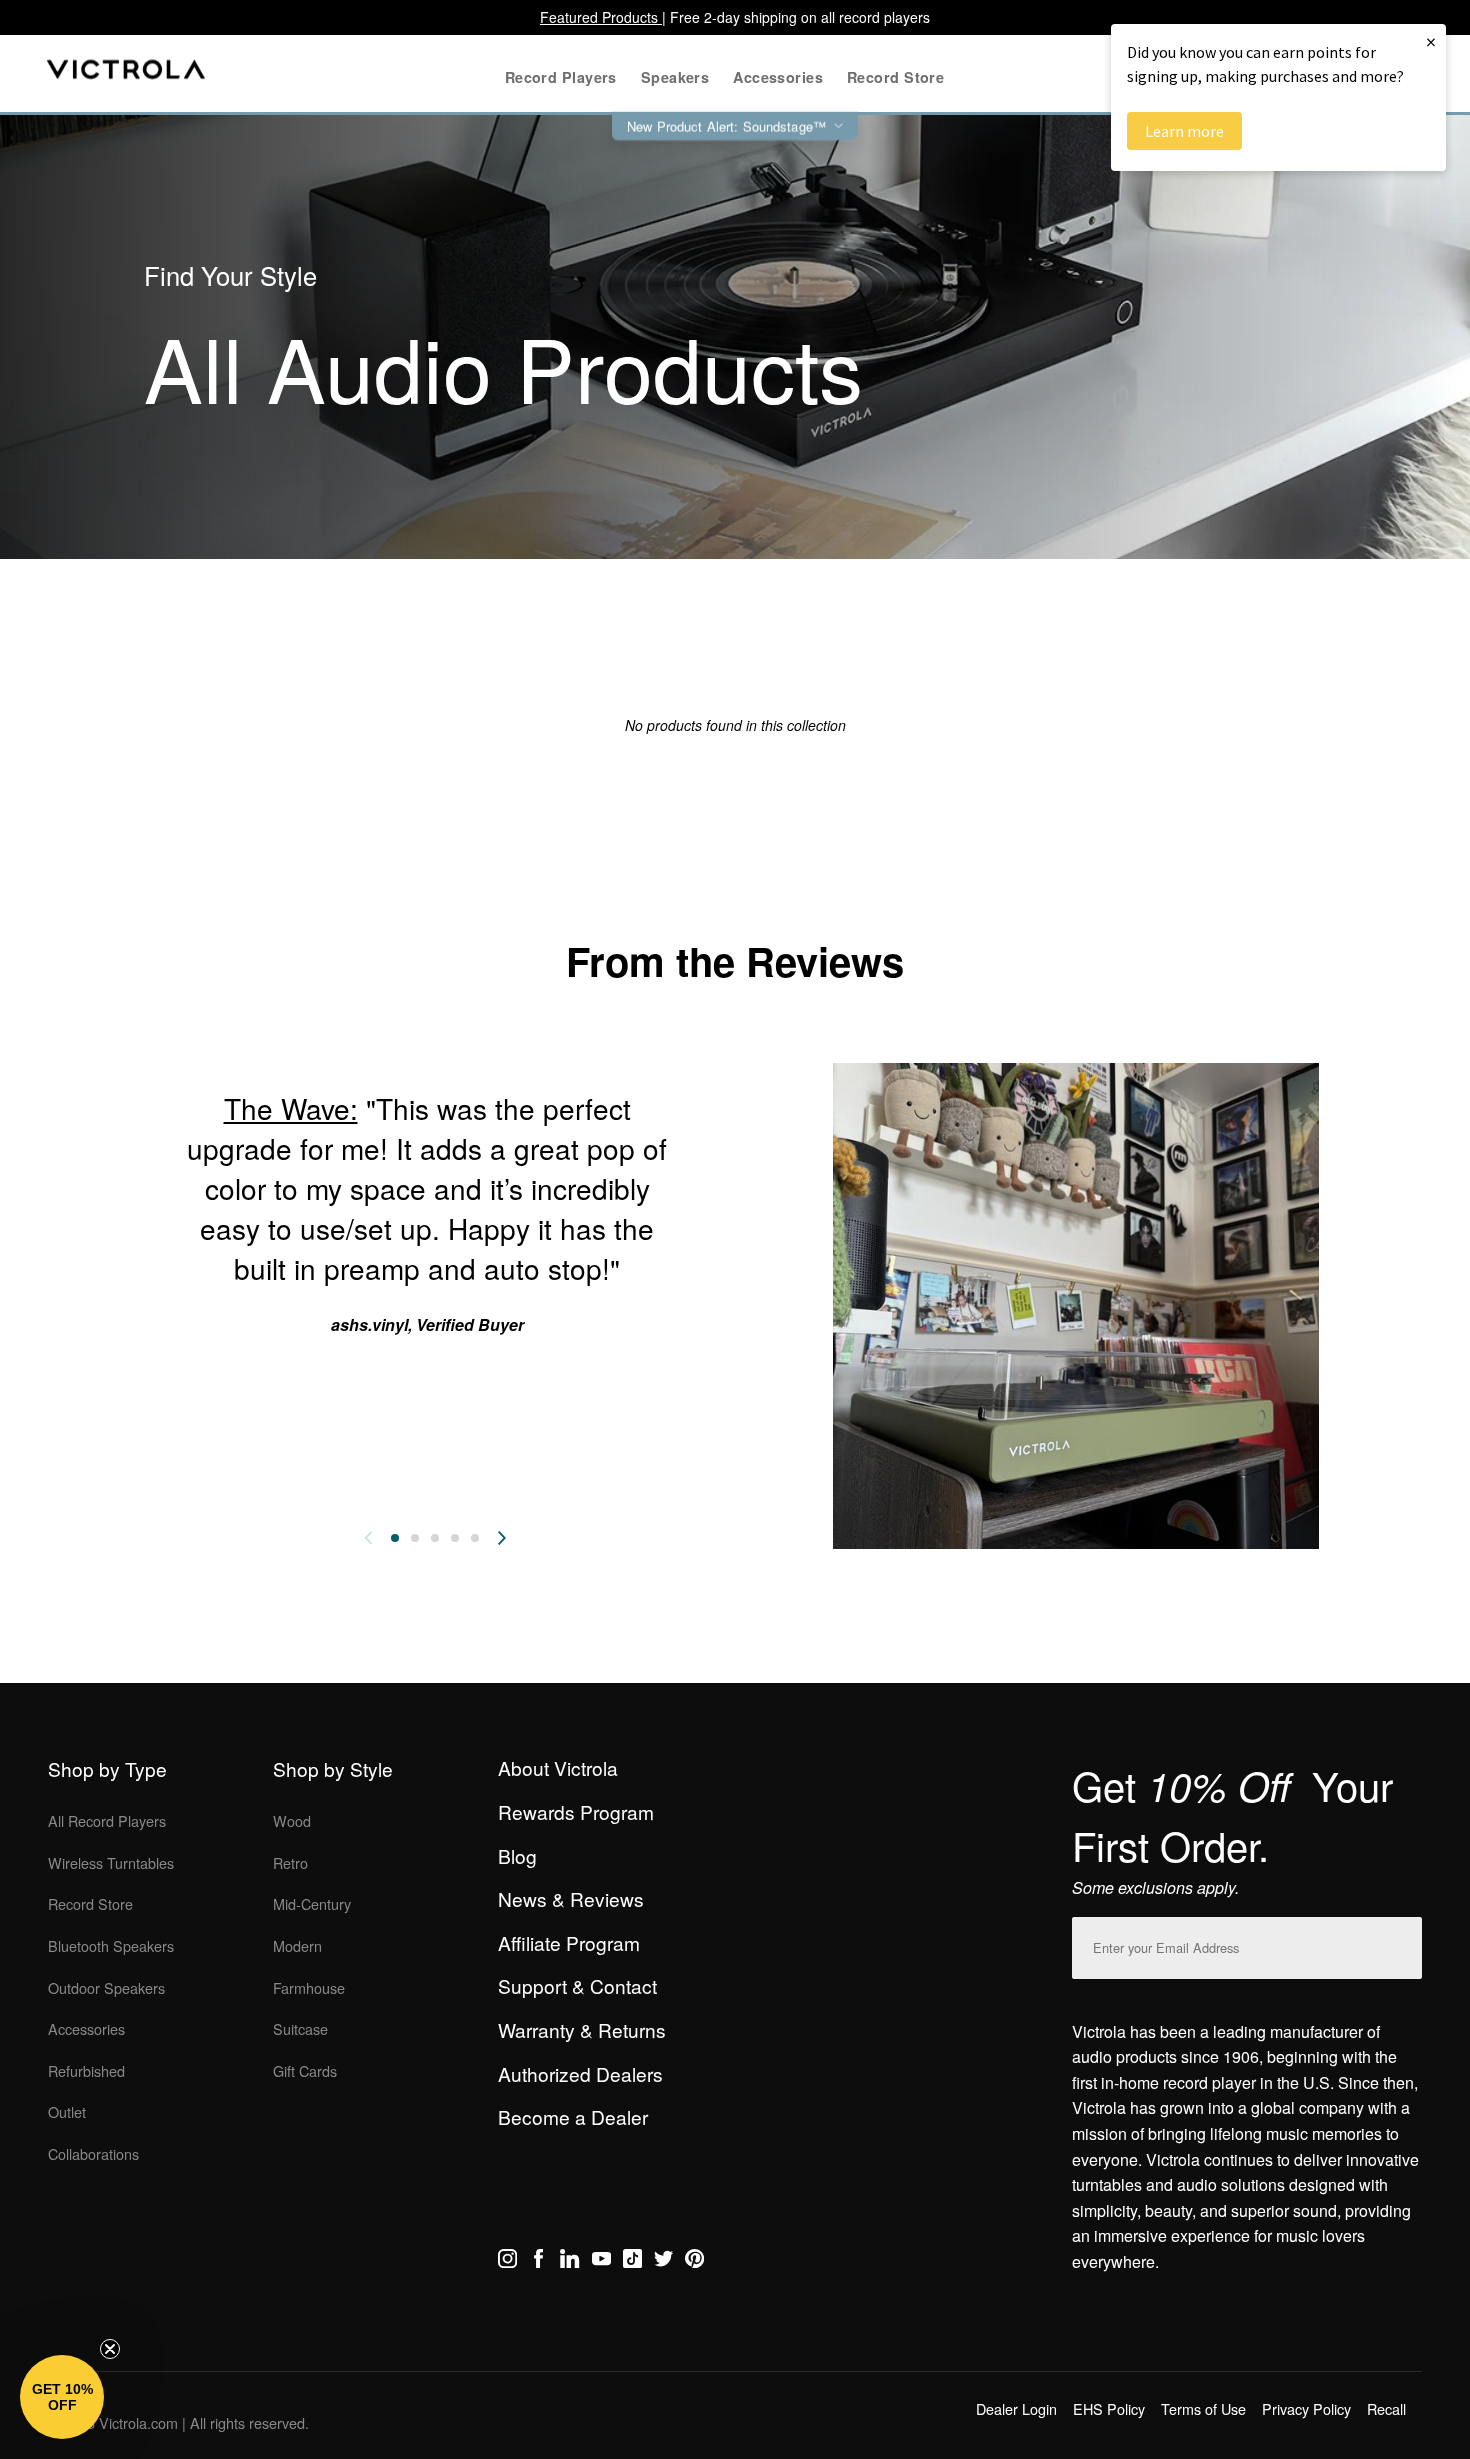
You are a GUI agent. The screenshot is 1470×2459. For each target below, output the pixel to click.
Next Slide (502, 1538)
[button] (62, 2397)
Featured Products (601, 17)
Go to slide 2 (415, 1538)
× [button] (1431, 41)
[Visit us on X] (663, 2262)
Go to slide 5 (475, 1538)
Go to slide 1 (395, 1538)
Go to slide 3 (435, 1538)
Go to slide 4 (455, 1538)
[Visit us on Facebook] (538, 2262)
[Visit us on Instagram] (507, 2262)
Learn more (1184, 131)
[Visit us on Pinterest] (694, 2262)
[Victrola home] (126, 73)
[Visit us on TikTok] (632, 2262)
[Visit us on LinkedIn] (569, 2262)
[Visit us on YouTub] (601, 2262)
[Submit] (1402, 1943)
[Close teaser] (110, 2349)
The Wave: (291, 1108)
